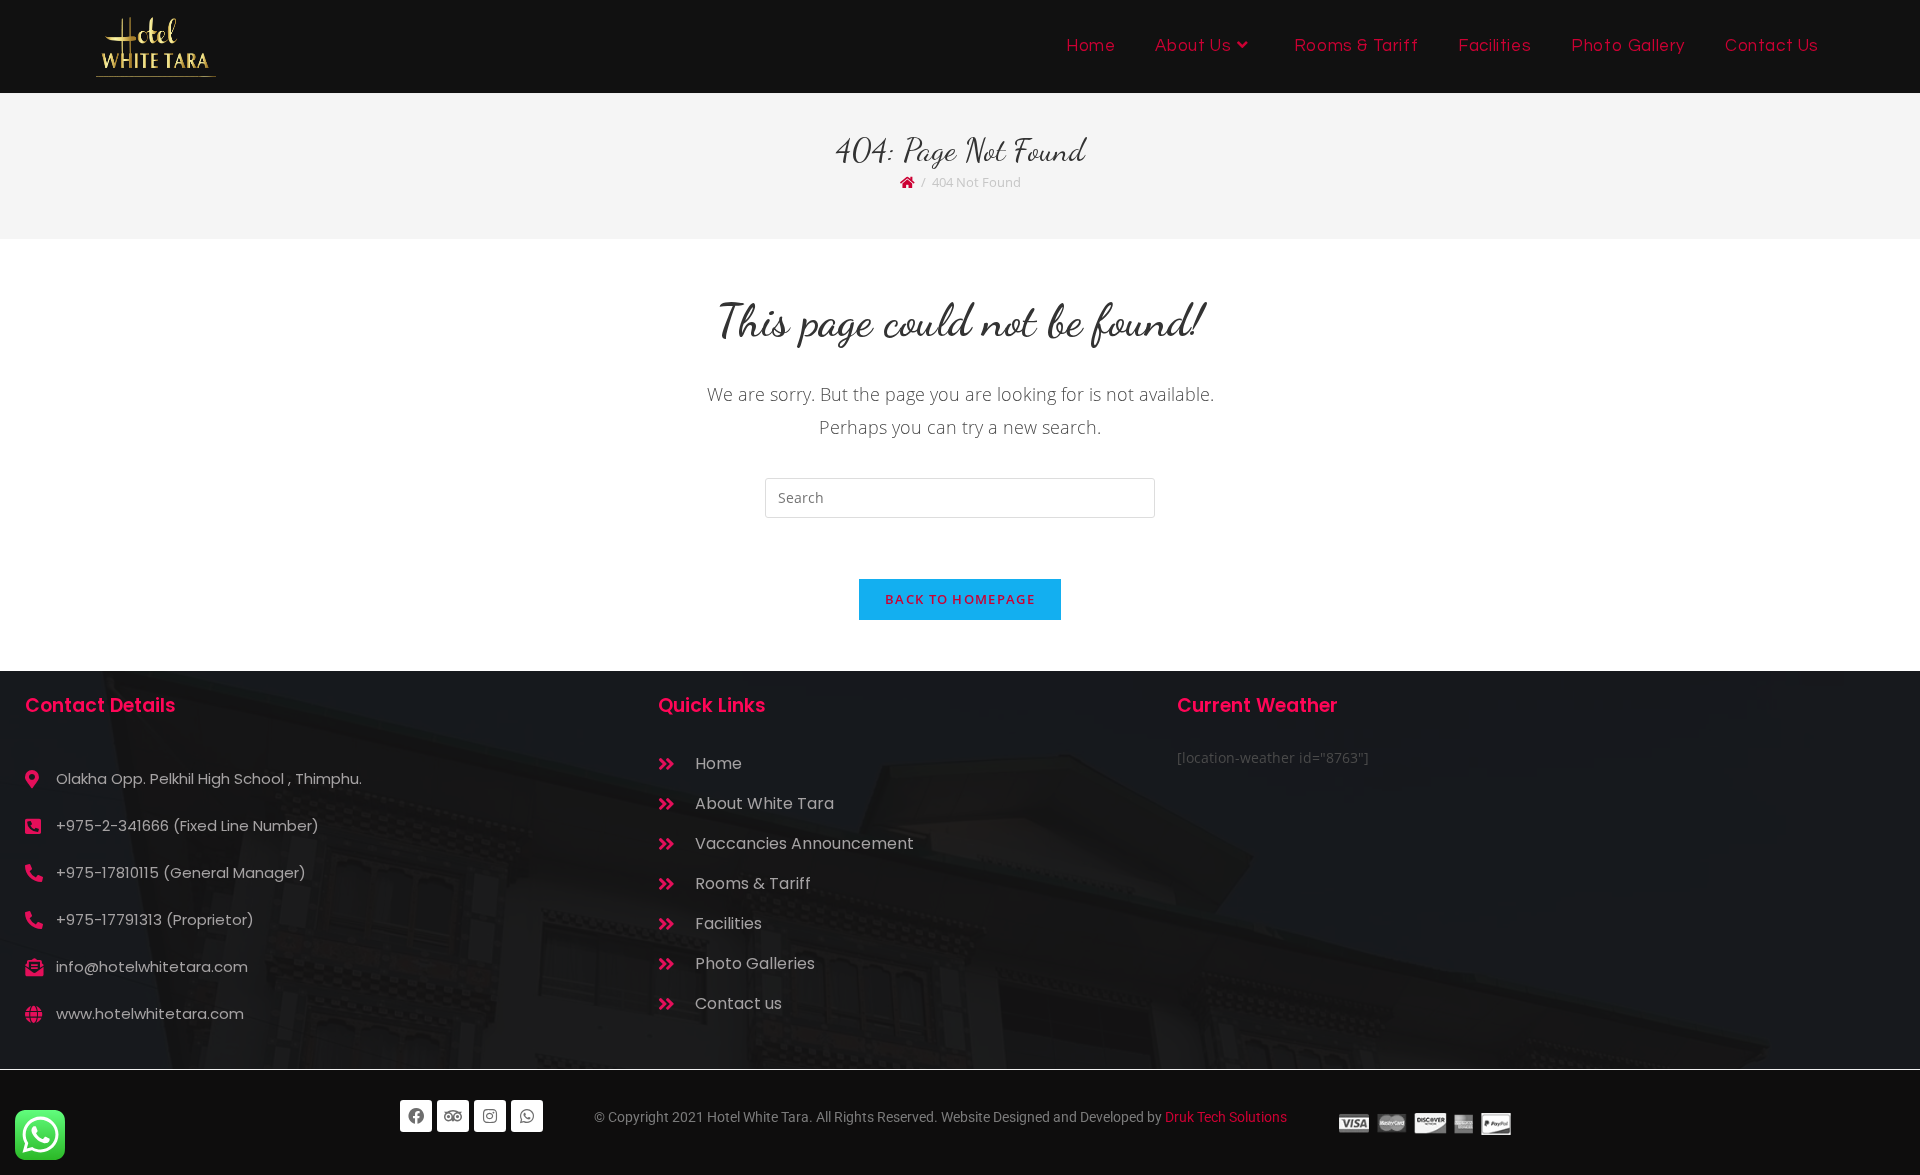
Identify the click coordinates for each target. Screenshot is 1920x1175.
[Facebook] (416, 1116)
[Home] (907, 182)
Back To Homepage (960, 599)
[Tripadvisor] (453, 1116)
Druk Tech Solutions (1226, 1117)
